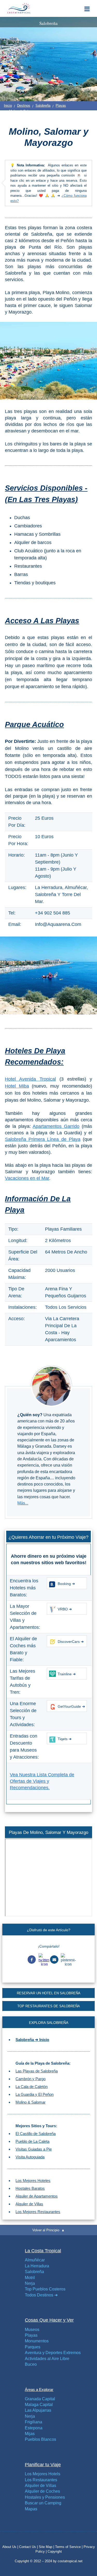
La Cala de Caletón (32, 2087)
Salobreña (43, 106)
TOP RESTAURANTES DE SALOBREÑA (49, 2006)
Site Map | (47, 2547)
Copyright (55, 2551)
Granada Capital (40, 2399)
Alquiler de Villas (29, 2204)
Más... (23, 1503)
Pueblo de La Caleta (32, 2141)
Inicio (8, 106)
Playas (61, 106)
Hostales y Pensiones (45, 2497)
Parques (33, 2347)
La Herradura (37, 2266)
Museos (32, 2330)
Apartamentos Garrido (56, 1126)
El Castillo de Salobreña (36, 2134)
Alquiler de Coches (42, 2491)
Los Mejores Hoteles (33, 2181)
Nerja (30, 2283)
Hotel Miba (17, 1086)
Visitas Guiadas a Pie (34, 2149)
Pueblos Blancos (40, 2439)
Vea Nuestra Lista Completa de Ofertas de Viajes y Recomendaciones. (42, 1781)
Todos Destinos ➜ (41, 2295)
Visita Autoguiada (30, 2157)
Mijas (30, 2434)
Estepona (34, 2428)
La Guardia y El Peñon (35, 2094)
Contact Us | (29, 2547)
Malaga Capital (39, 2405)
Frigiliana (33, 2422)
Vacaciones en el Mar (27, 1178)
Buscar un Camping (43, 2503)
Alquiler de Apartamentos (37, 2196)
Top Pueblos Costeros (45, 2289)
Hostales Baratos (30, 2188)
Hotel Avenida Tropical (30, 1079)
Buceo (31, 2364)
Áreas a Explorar (39, 2389)
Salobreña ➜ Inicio (32, 2040)
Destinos (24, 106)
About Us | (11, 2547)
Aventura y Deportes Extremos (53, 2353)
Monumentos (37, 2341)
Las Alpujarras (38, 2410)
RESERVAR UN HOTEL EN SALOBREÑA (49, 1993)
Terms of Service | (69, 2547)
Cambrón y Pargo (31, 2079)
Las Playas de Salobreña (37, 2071)
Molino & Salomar (31, 2102)
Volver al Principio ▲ (48, 2230)
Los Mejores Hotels (43, 2474)
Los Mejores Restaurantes (38, 2212)
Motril (30, 2278)
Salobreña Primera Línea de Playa (43, 1139)
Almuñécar (35, 2260)
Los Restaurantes (41, 2480)
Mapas (31, 2509)
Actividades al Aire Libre (47, 2359)
